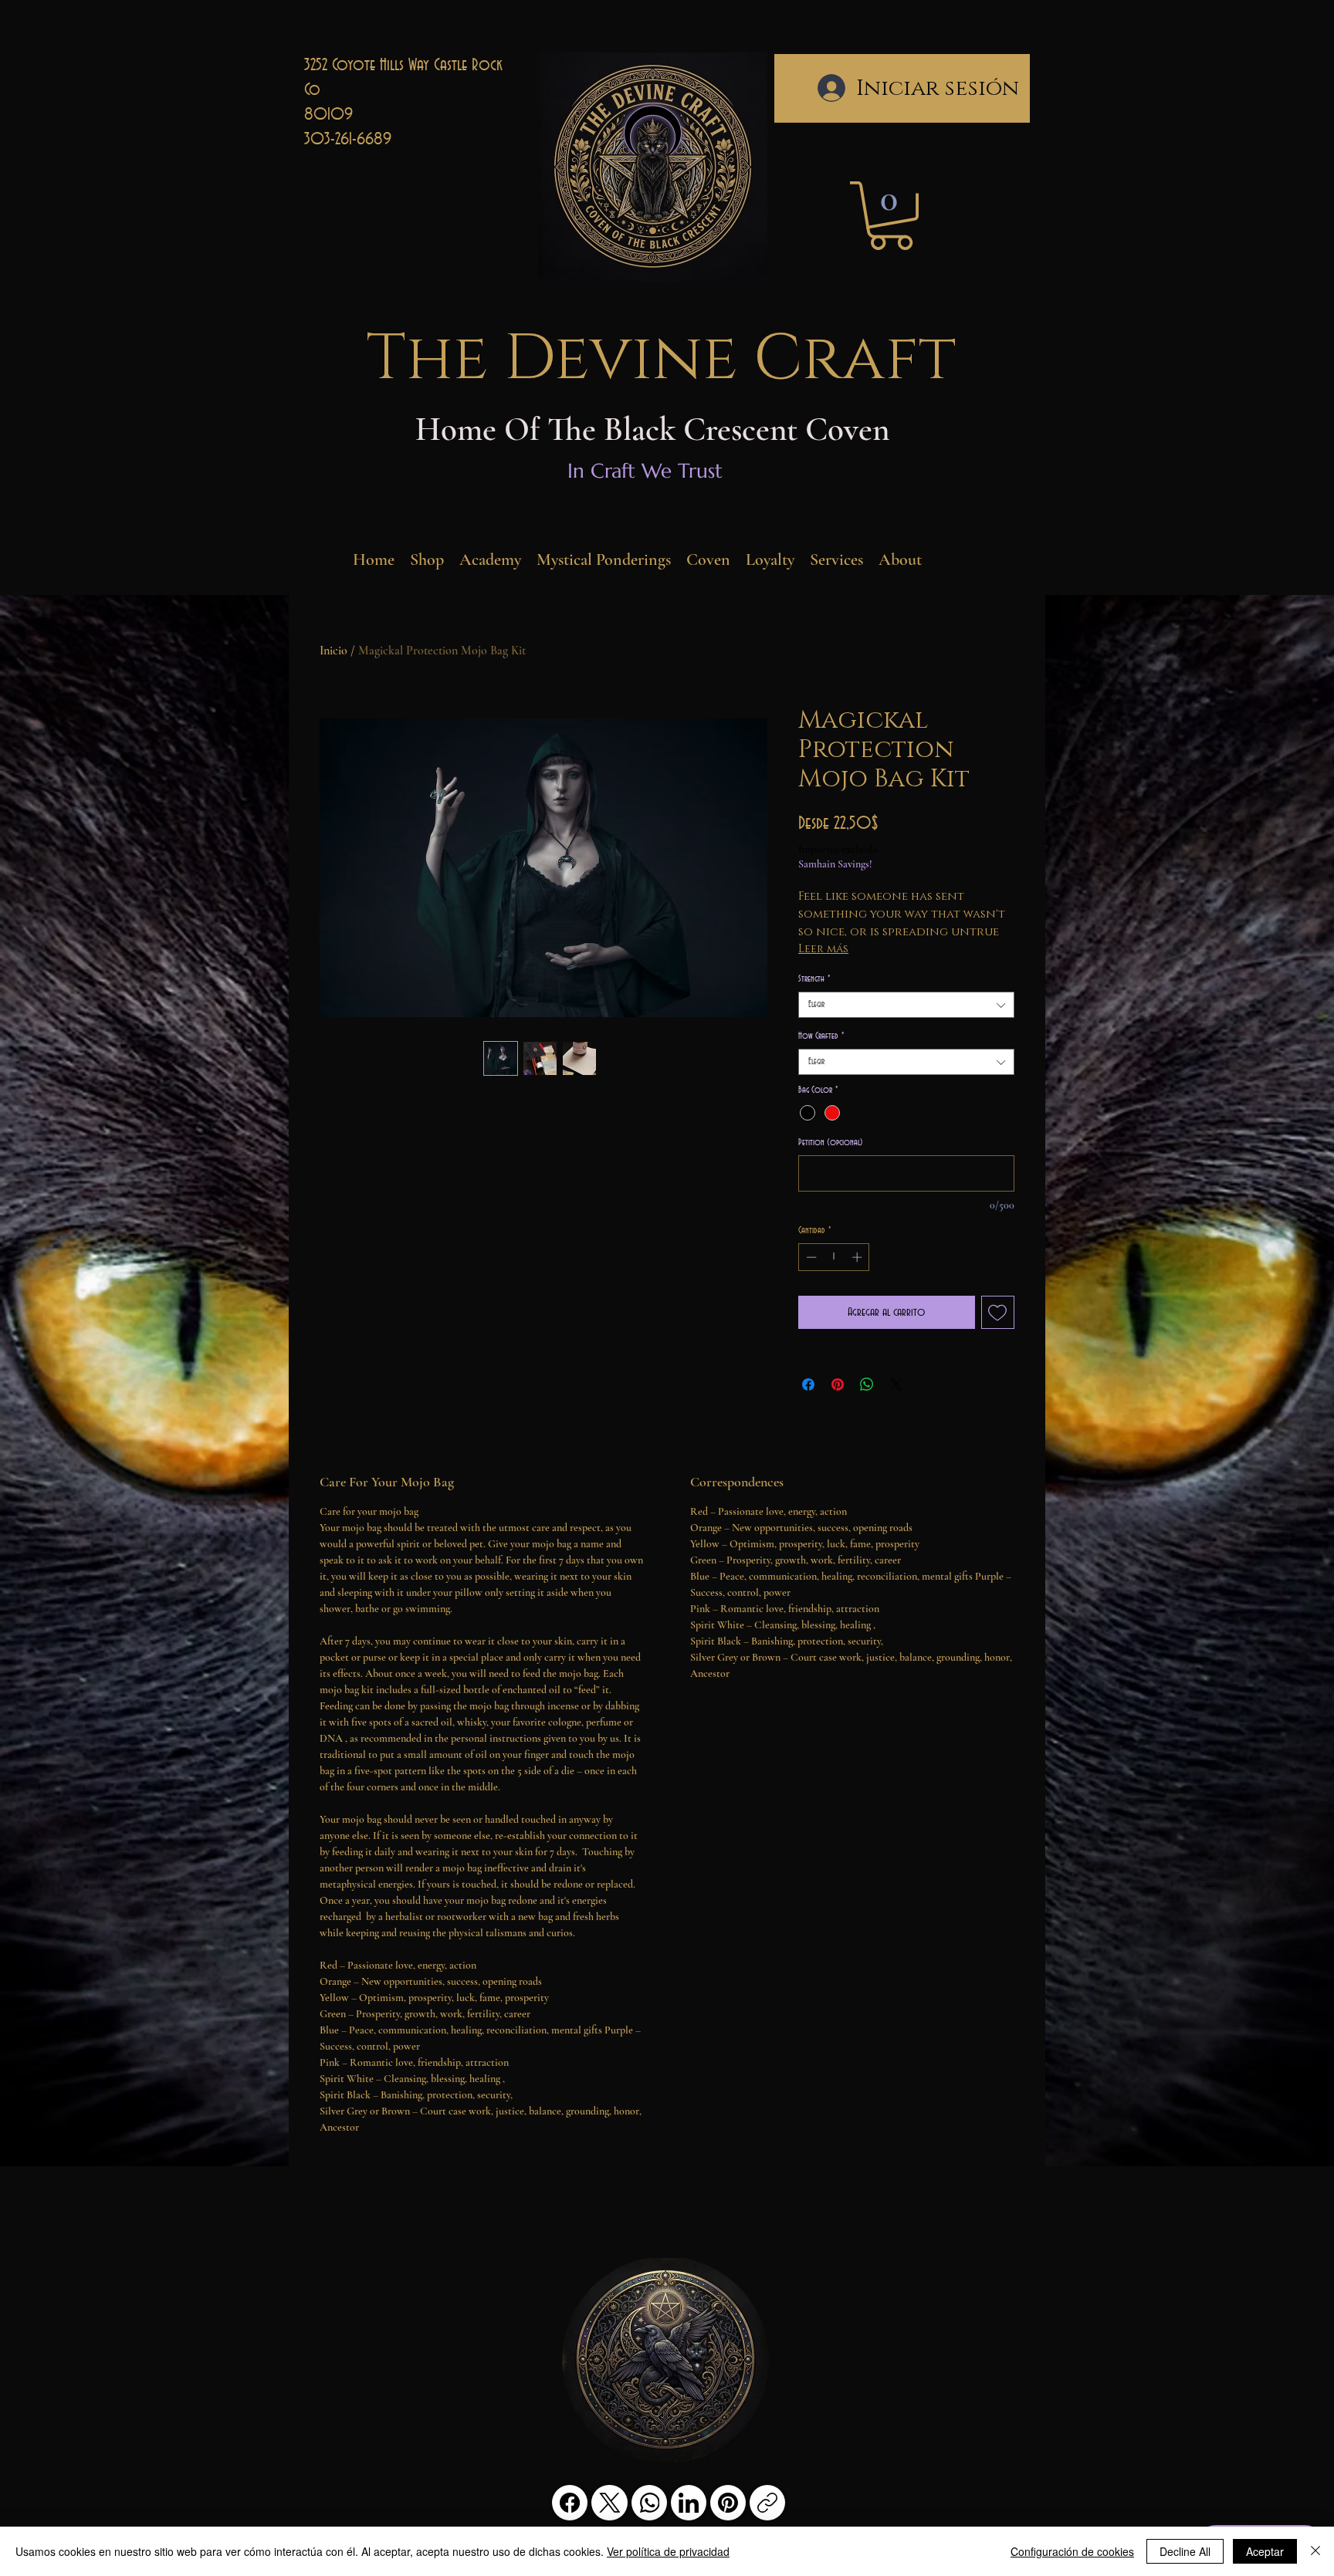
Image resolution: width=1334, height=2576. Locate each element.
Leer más (823, 949)
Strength (814, 979)
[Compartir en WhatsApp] (867, 1384)
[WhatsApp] (649, 2503)
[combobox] (906, 1005)
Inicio (333, 651)
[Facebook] (570, 2503)
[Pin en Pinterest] (838, 1384)
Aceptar (1265, 2551)
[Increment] (858, 1257)
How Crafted (821, 1036)
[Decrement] (810, 1257)
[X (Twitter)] (610, 2503)
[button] (891, 216)
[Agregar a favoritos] (998, 1313)
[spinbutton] (834, 1257)
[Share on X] (896, 1384)
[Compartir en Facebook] (808, 1384)
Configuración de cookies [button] (1072, 2551)
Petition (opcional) (831, 1143)
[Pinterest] (728, 2503)
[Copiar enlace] (767, 2503)
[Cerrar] (1315, 2551)
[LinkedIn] (689, 2503)
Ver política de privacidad (668, 2551)
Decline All (1185, 2551)
